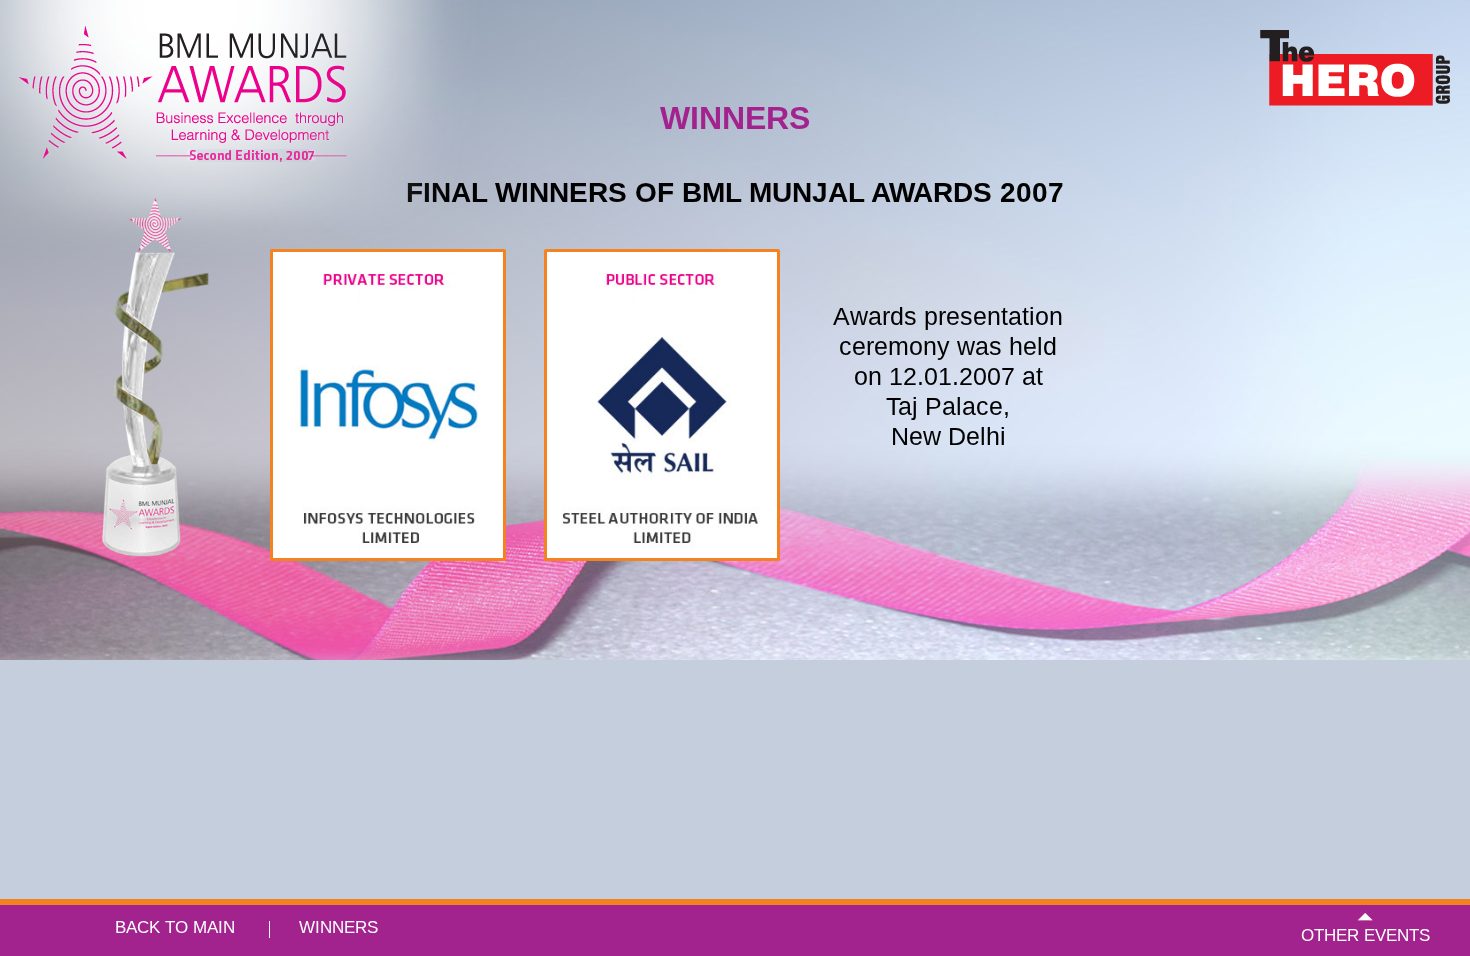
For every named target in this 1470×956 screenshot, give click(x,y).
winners (338, 927)
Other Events (1365, 935)
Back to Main (175, 927)
